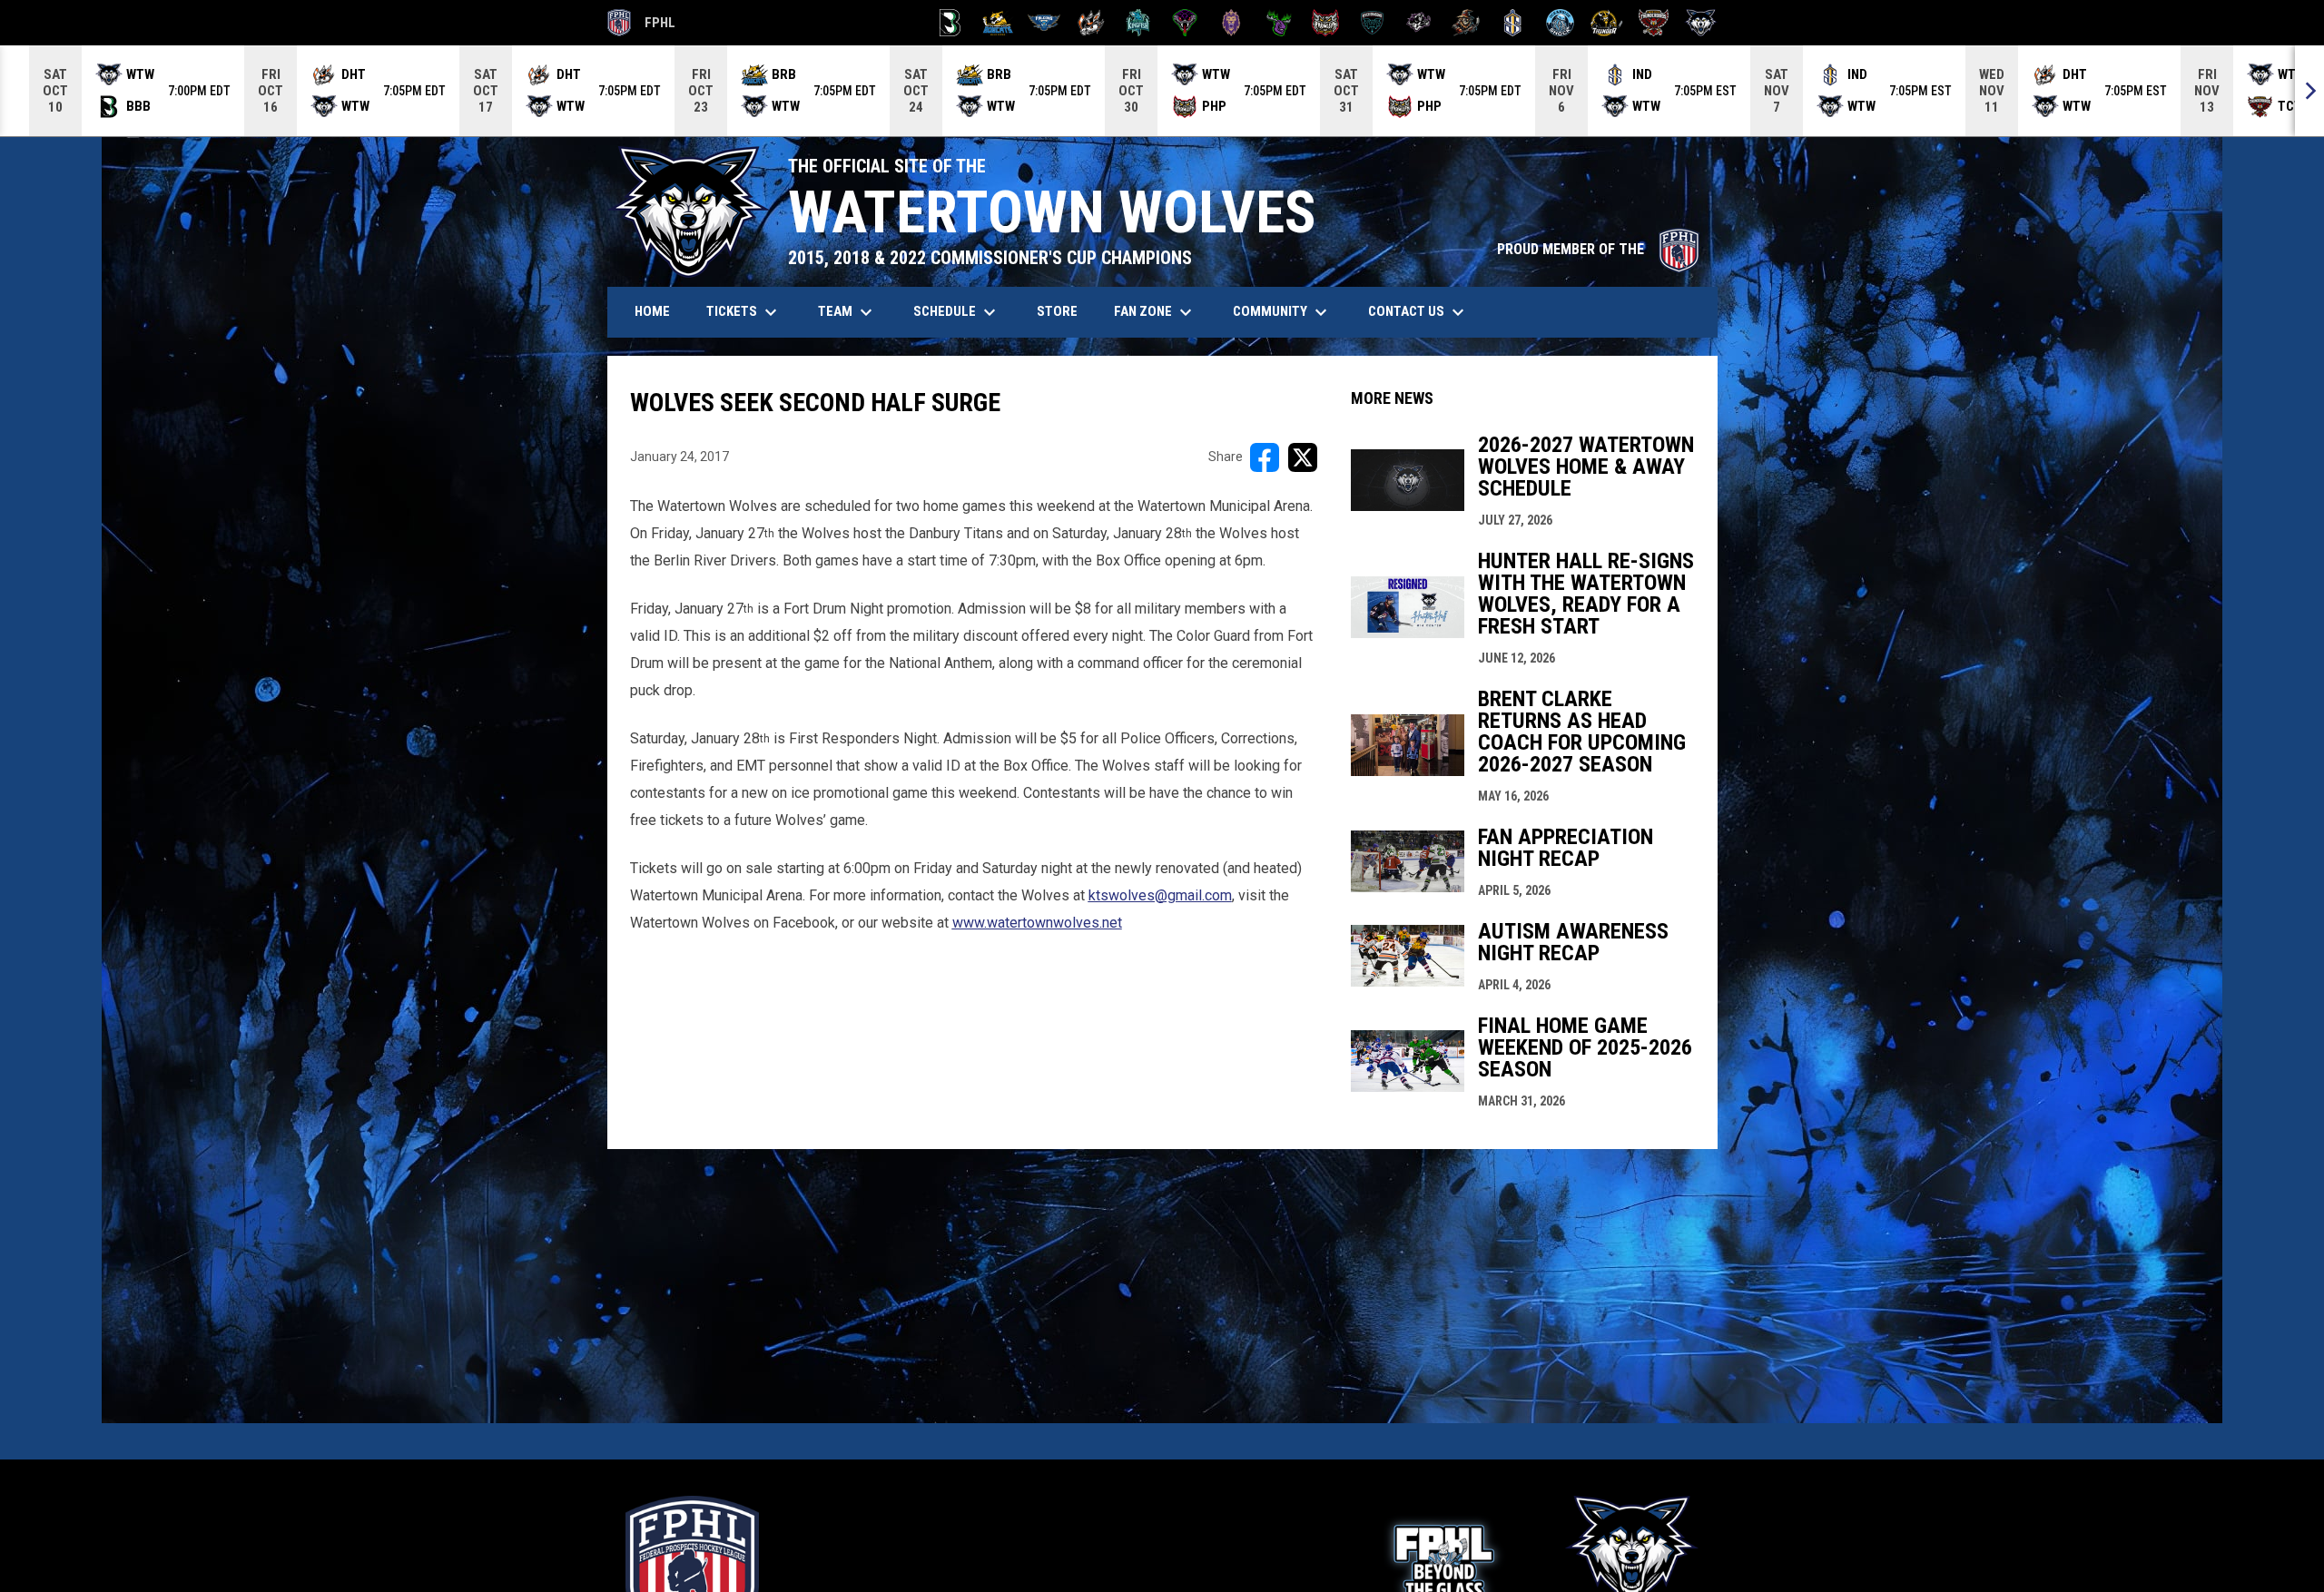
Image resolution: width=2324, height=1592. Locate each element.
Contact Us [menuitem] (1418, 312)
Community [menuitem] (1282, 312)
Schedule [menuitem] (957, 312)
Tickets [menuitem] (744, 312)
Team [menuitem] (847, 312)
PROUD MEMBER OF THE (1598, 249)
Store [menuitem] (1064, 311)
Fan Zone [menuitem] (1155, 312)
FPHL (642, 25)
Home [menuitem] (652, 311)
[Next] (2309, 91)
